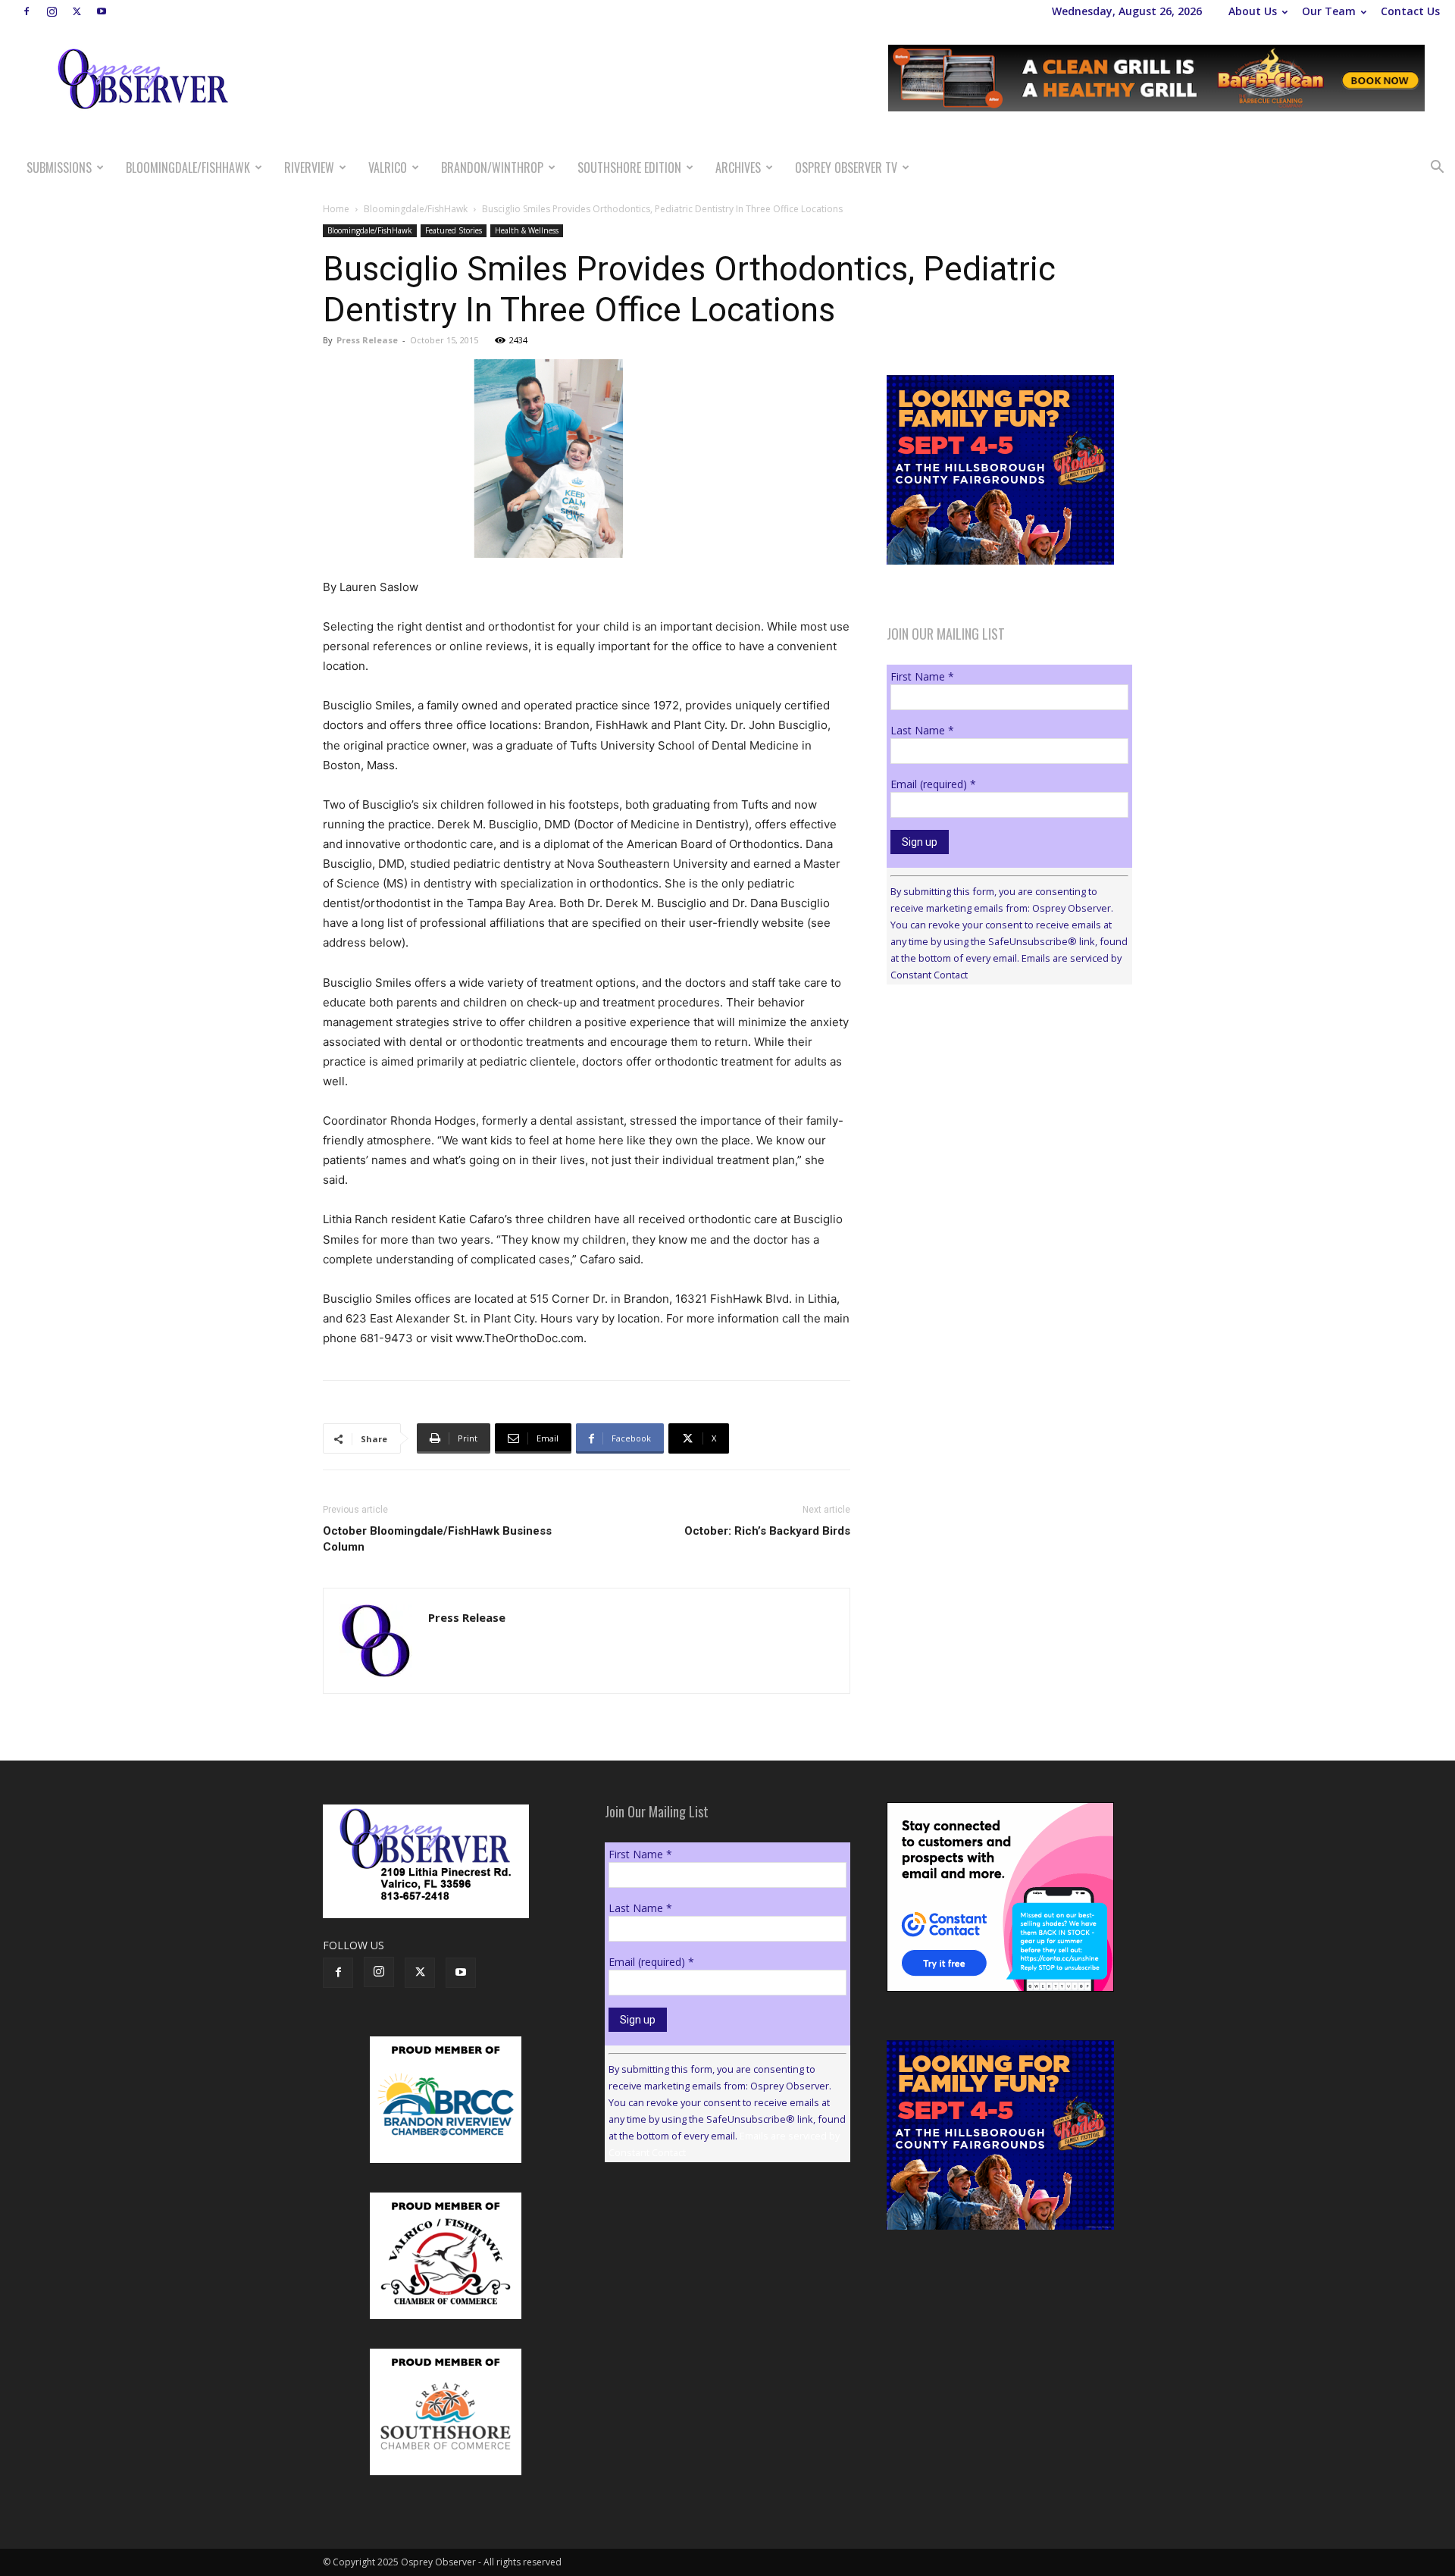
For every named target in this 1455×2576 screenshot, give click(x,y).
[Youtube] (102, 11)
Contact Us (1410, 11)
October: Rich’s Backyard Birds (767, 1531)
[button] (1437, 169)
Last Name (922, 730)
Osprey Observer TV (846, 167)
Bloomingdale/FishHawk (188, 167)
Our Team (1329, 11)
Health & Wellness (527, 230)
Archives (738, 167)
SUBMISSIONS (59, 167)
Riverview (309, 167)
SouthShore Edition (629, 167)
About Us (1253, 11)
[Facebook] (27, 11)
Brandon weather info (1000, 1135)
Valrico (388, 167)
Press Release (367, 340)
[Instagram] (52, 11)
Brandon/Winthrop (492, 167)
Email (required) (933, 784)
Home (336, 209)
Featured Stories (454, 230)
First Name (922, 676)
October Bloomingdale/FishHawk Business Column (437, 1539)
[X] (77, 11)
